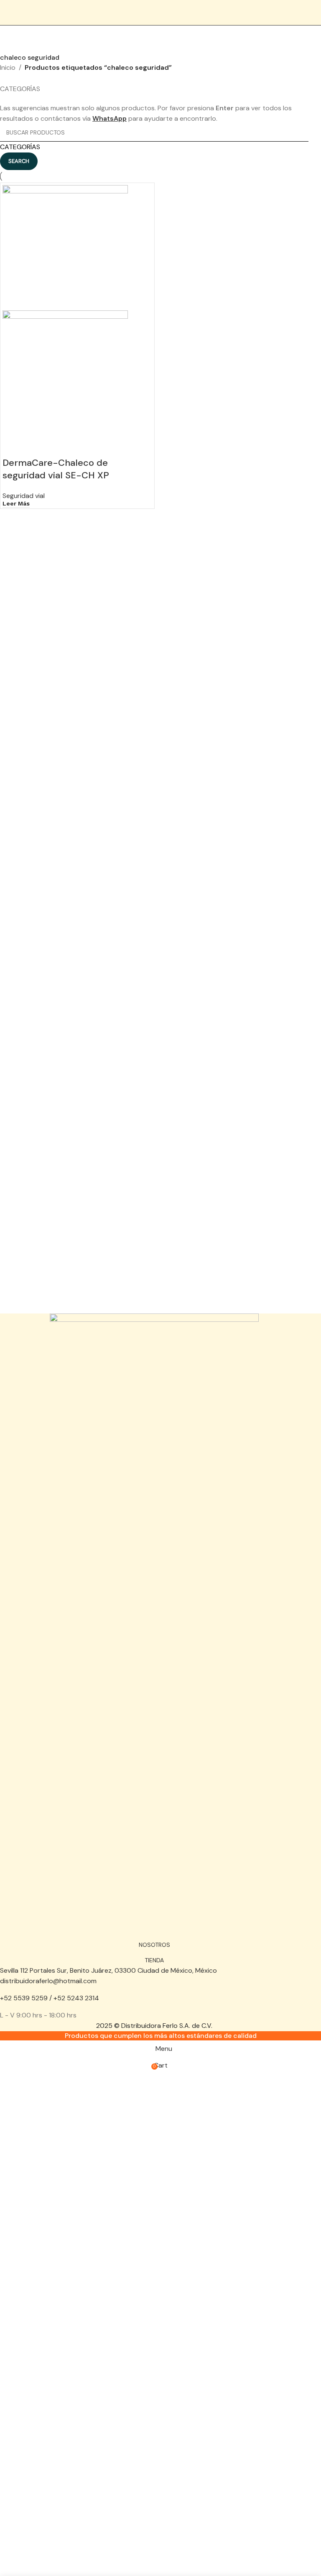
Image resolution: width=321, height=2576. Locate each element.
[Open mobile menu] (311, 13)
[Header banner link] (160, 1288)
